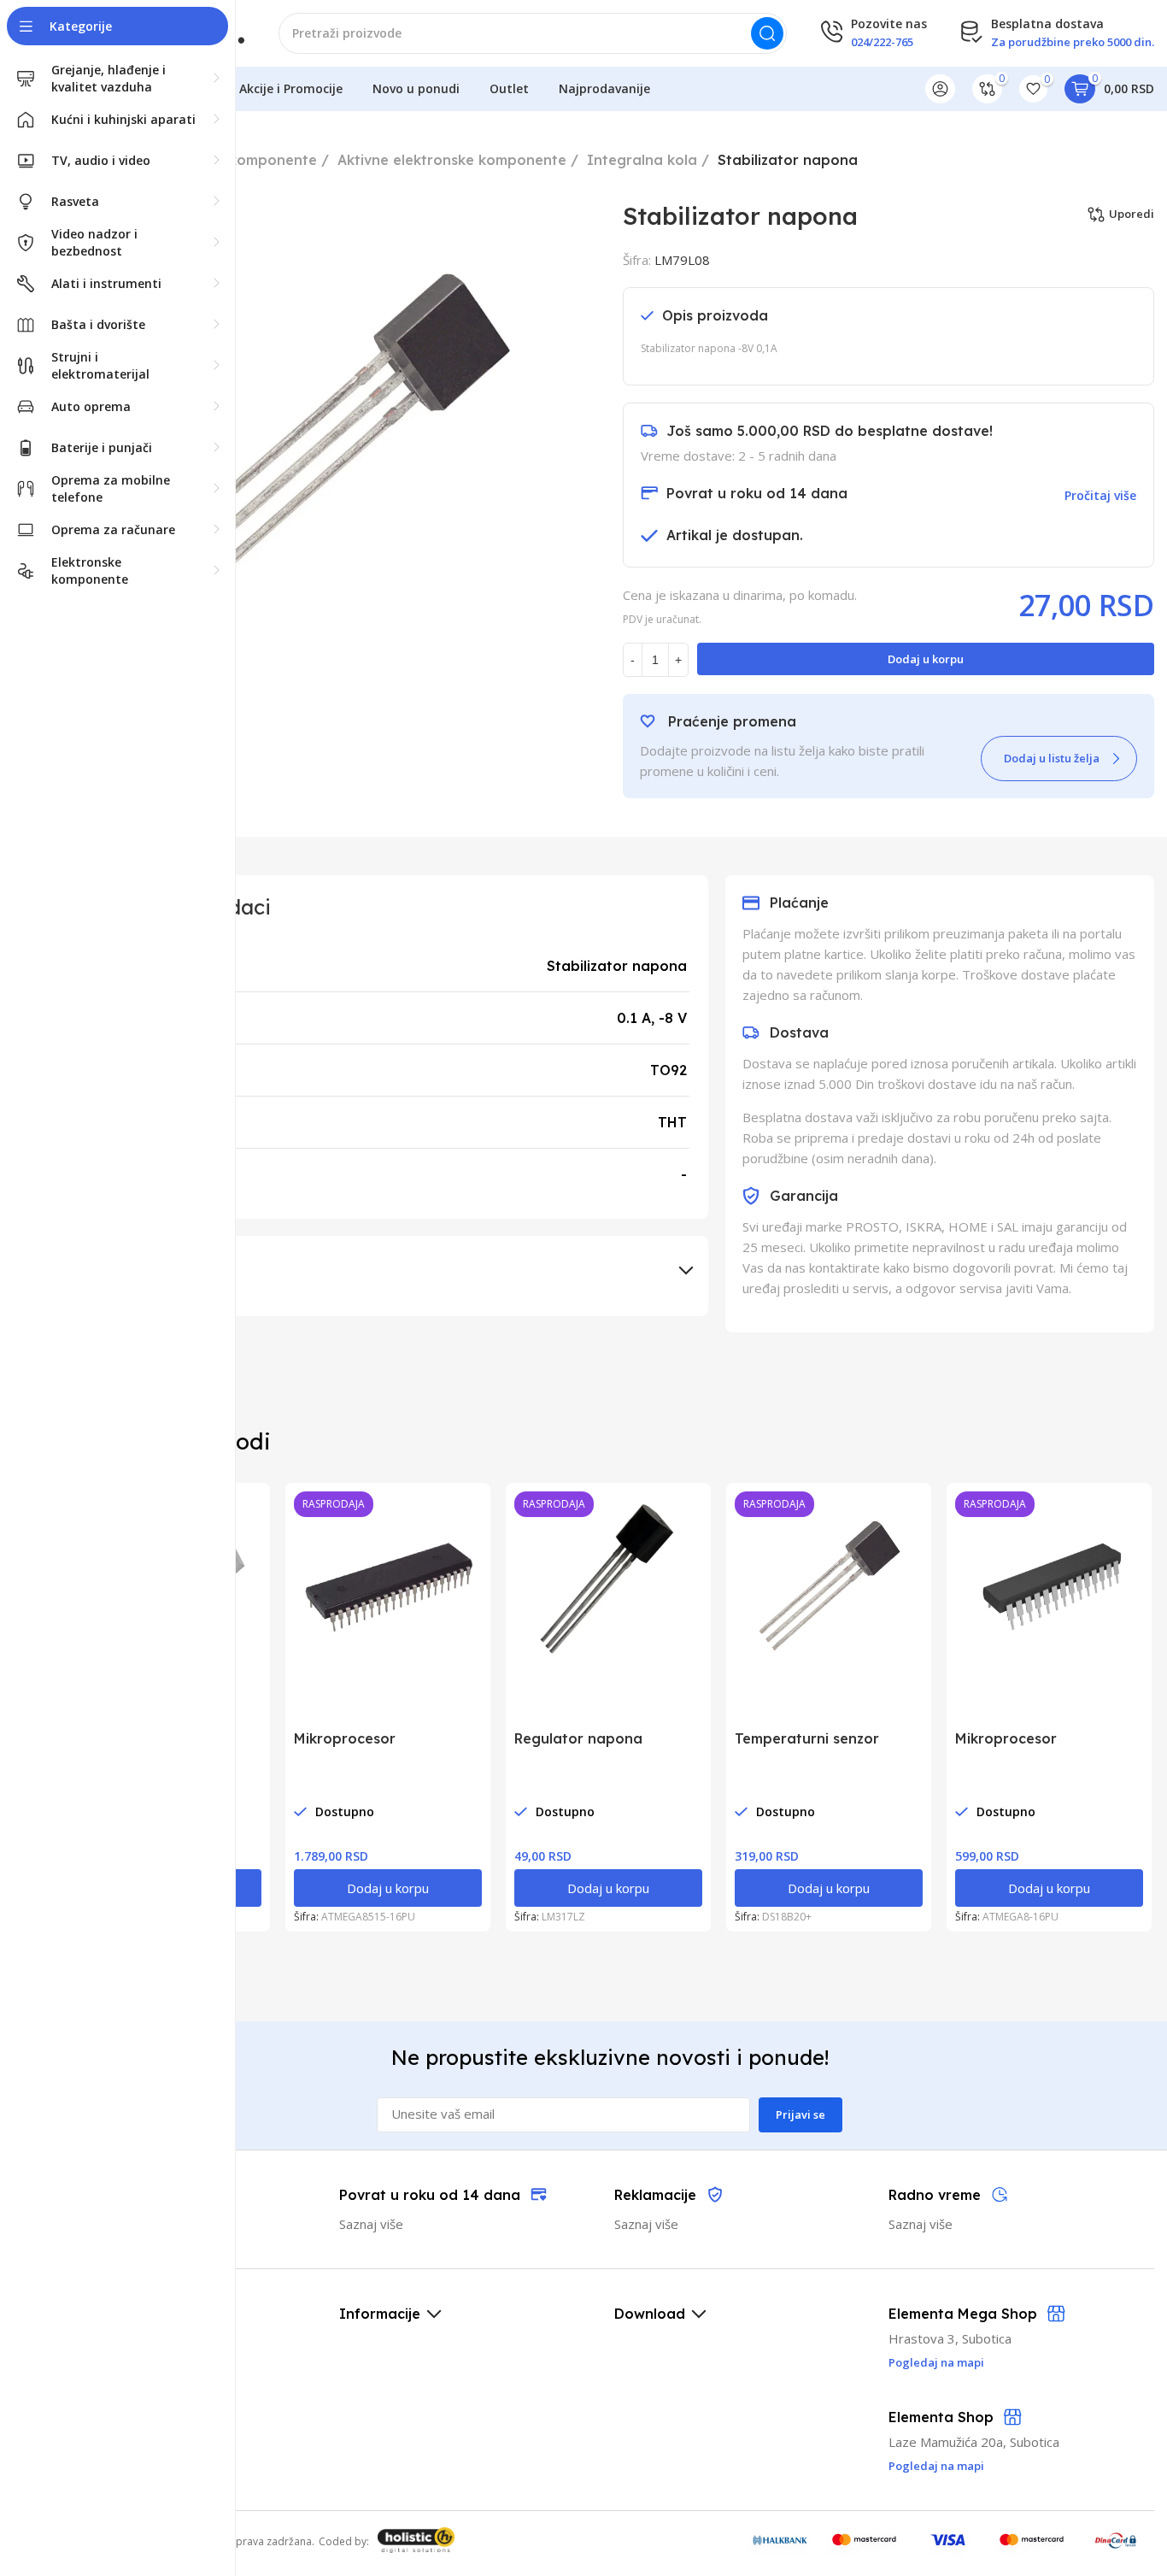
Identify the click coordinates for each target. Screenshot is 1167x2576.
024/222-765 (882, 42)
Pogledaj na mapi (936, 2466)
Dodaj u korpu (926, 659)
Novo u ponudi (416, 88)
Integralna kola (642, 160)
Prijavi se (800, 2114)
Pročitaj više (1100, 495)
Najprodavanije (604, 88)
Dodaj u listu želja (1052, 758)
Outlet (509, 88)
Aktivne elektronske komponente (452, 160)
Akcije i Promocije (291, 88)
